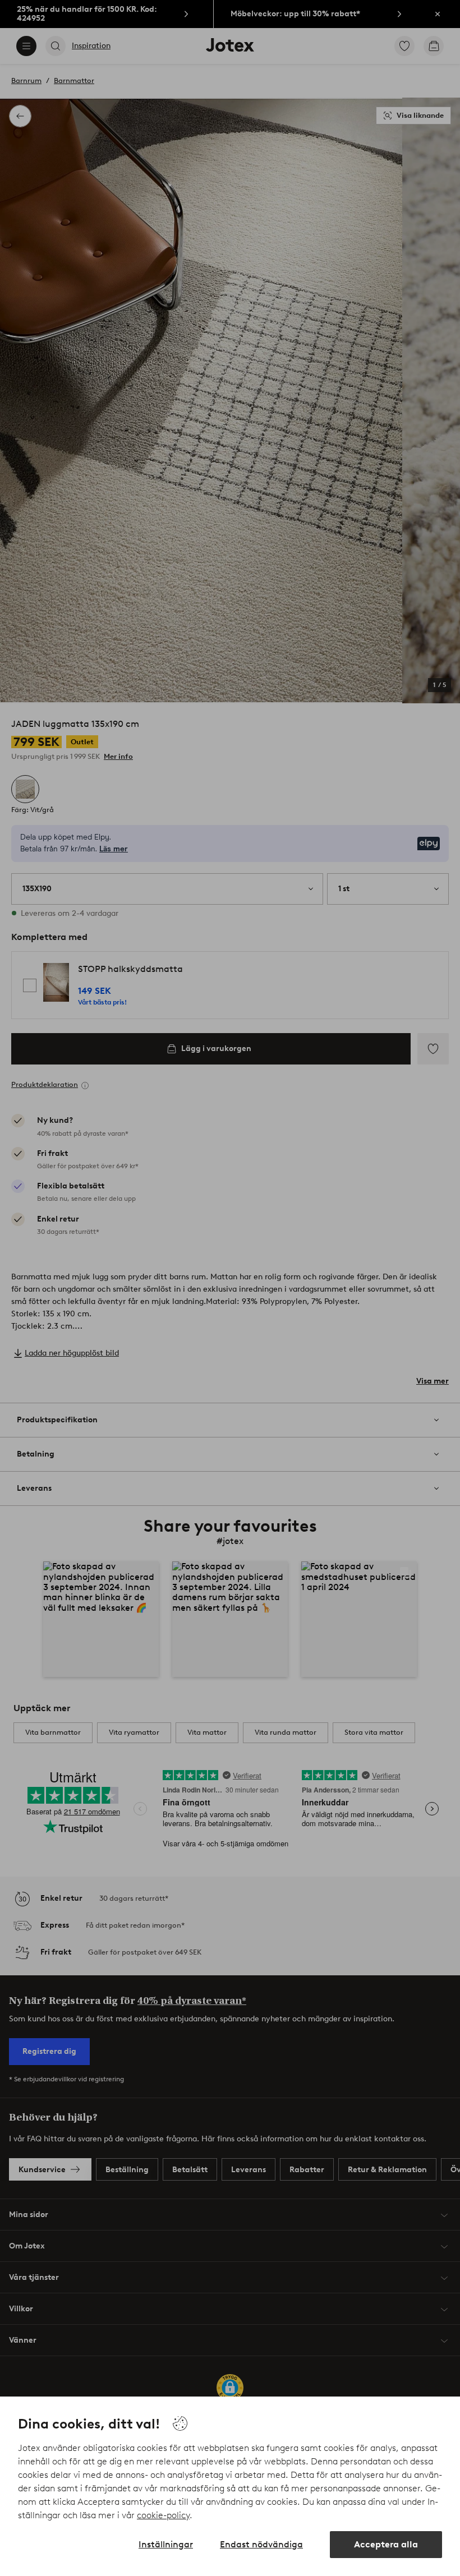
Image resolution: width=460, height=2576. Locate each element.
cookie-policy (163, 2515)
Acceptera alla (386, 2544)
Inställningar (166, 2544)
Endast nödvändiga (261, 2544)
